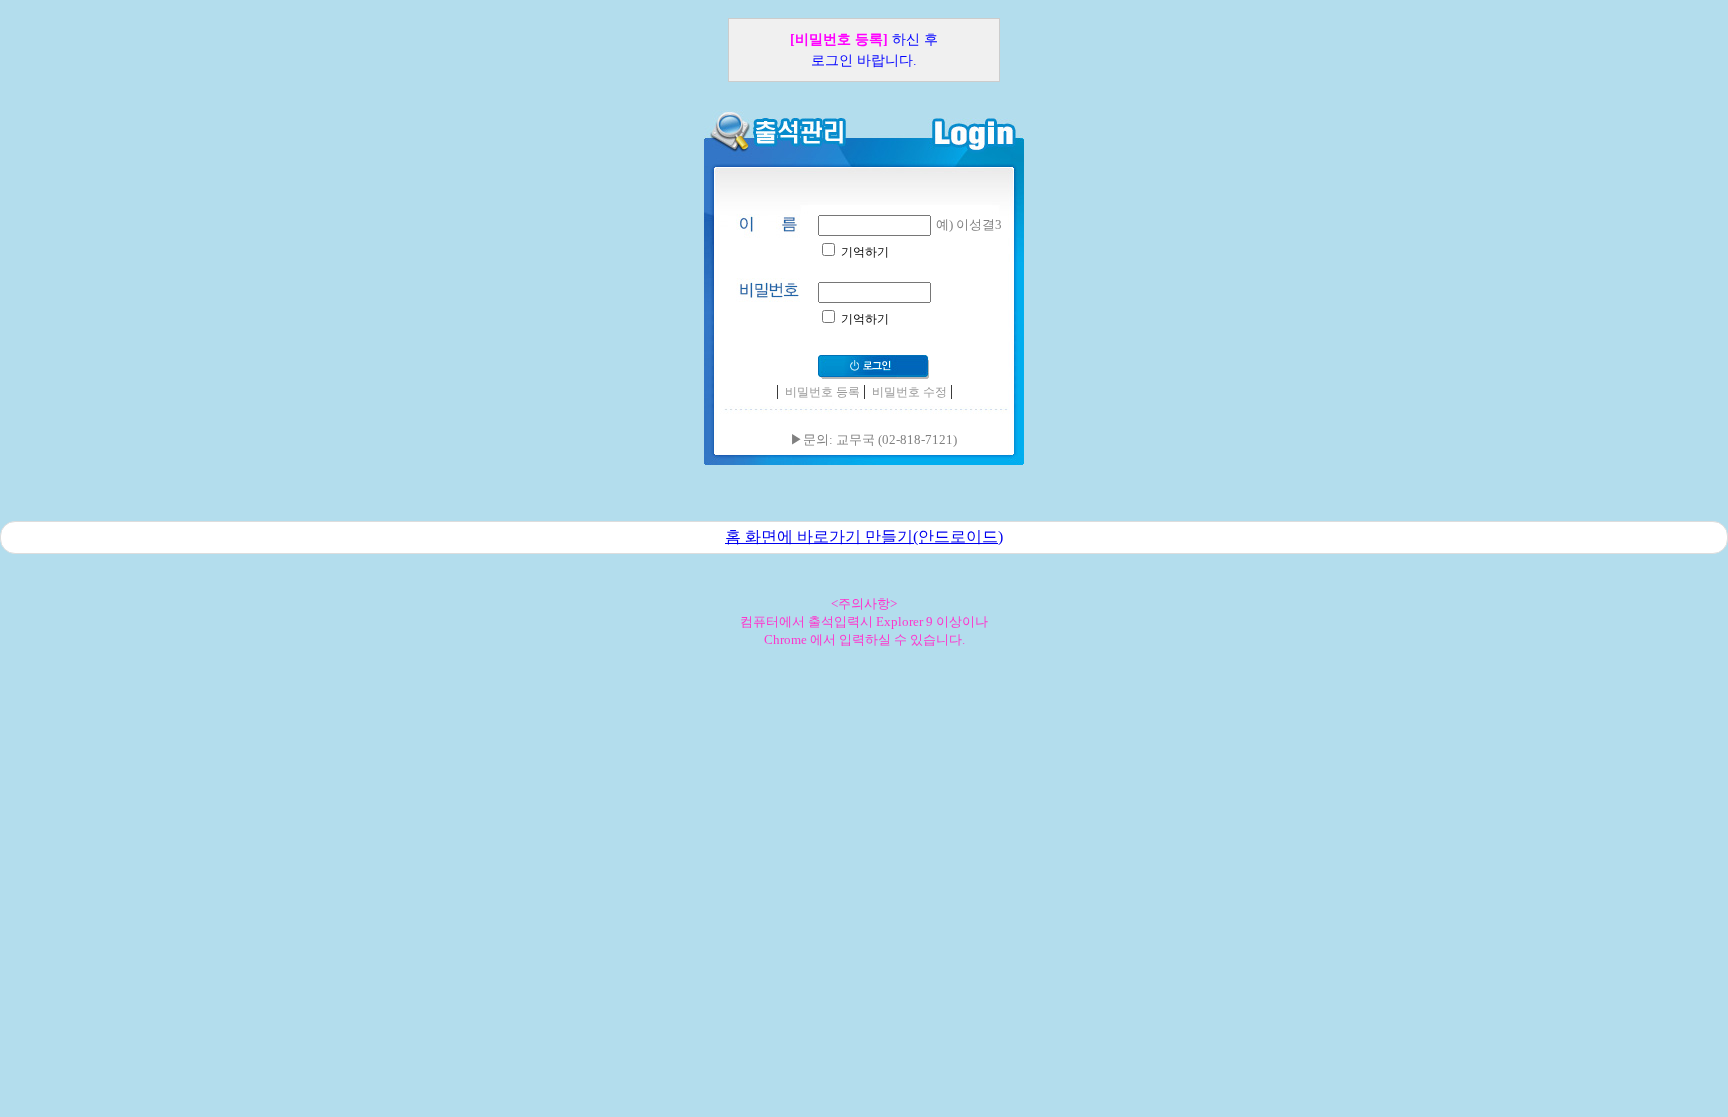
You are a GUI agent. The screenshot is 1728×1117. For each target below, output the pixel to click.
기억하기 (863, 252)
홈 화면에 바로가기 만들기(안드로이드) (864, 536)
